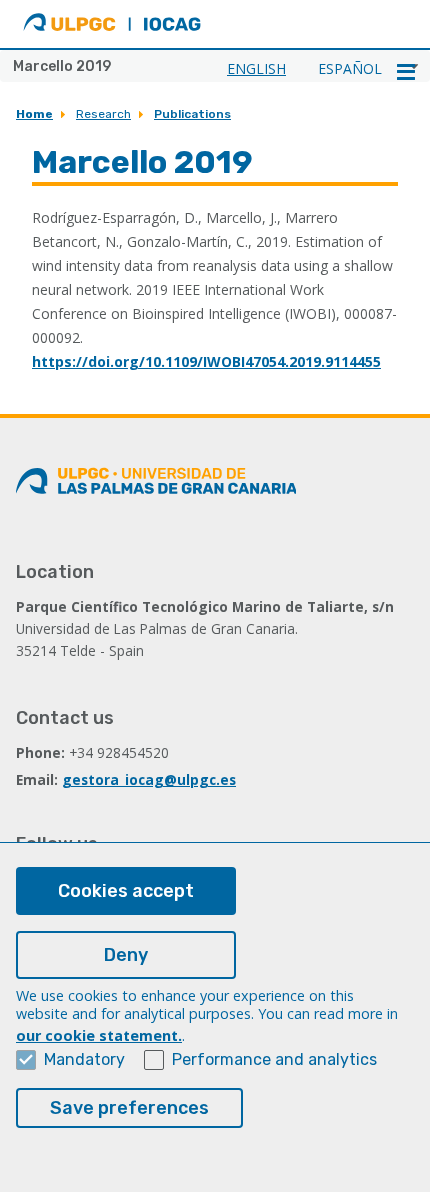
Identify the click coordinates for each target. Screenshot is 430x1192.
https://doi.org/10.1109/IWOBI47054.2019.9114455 (206, 361)
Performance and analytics (274, 1059)
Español (350, 68)
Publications (192, 114)
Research (103, 114)
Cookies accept (126, 891)
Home (34, 114)
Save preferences (129, 1108)
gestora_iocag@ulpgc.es (149, 779)
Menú (406, 72)
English (256, 68)
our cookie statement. (99, 1035)
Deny (126, 955)
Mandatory (84, 1059)
